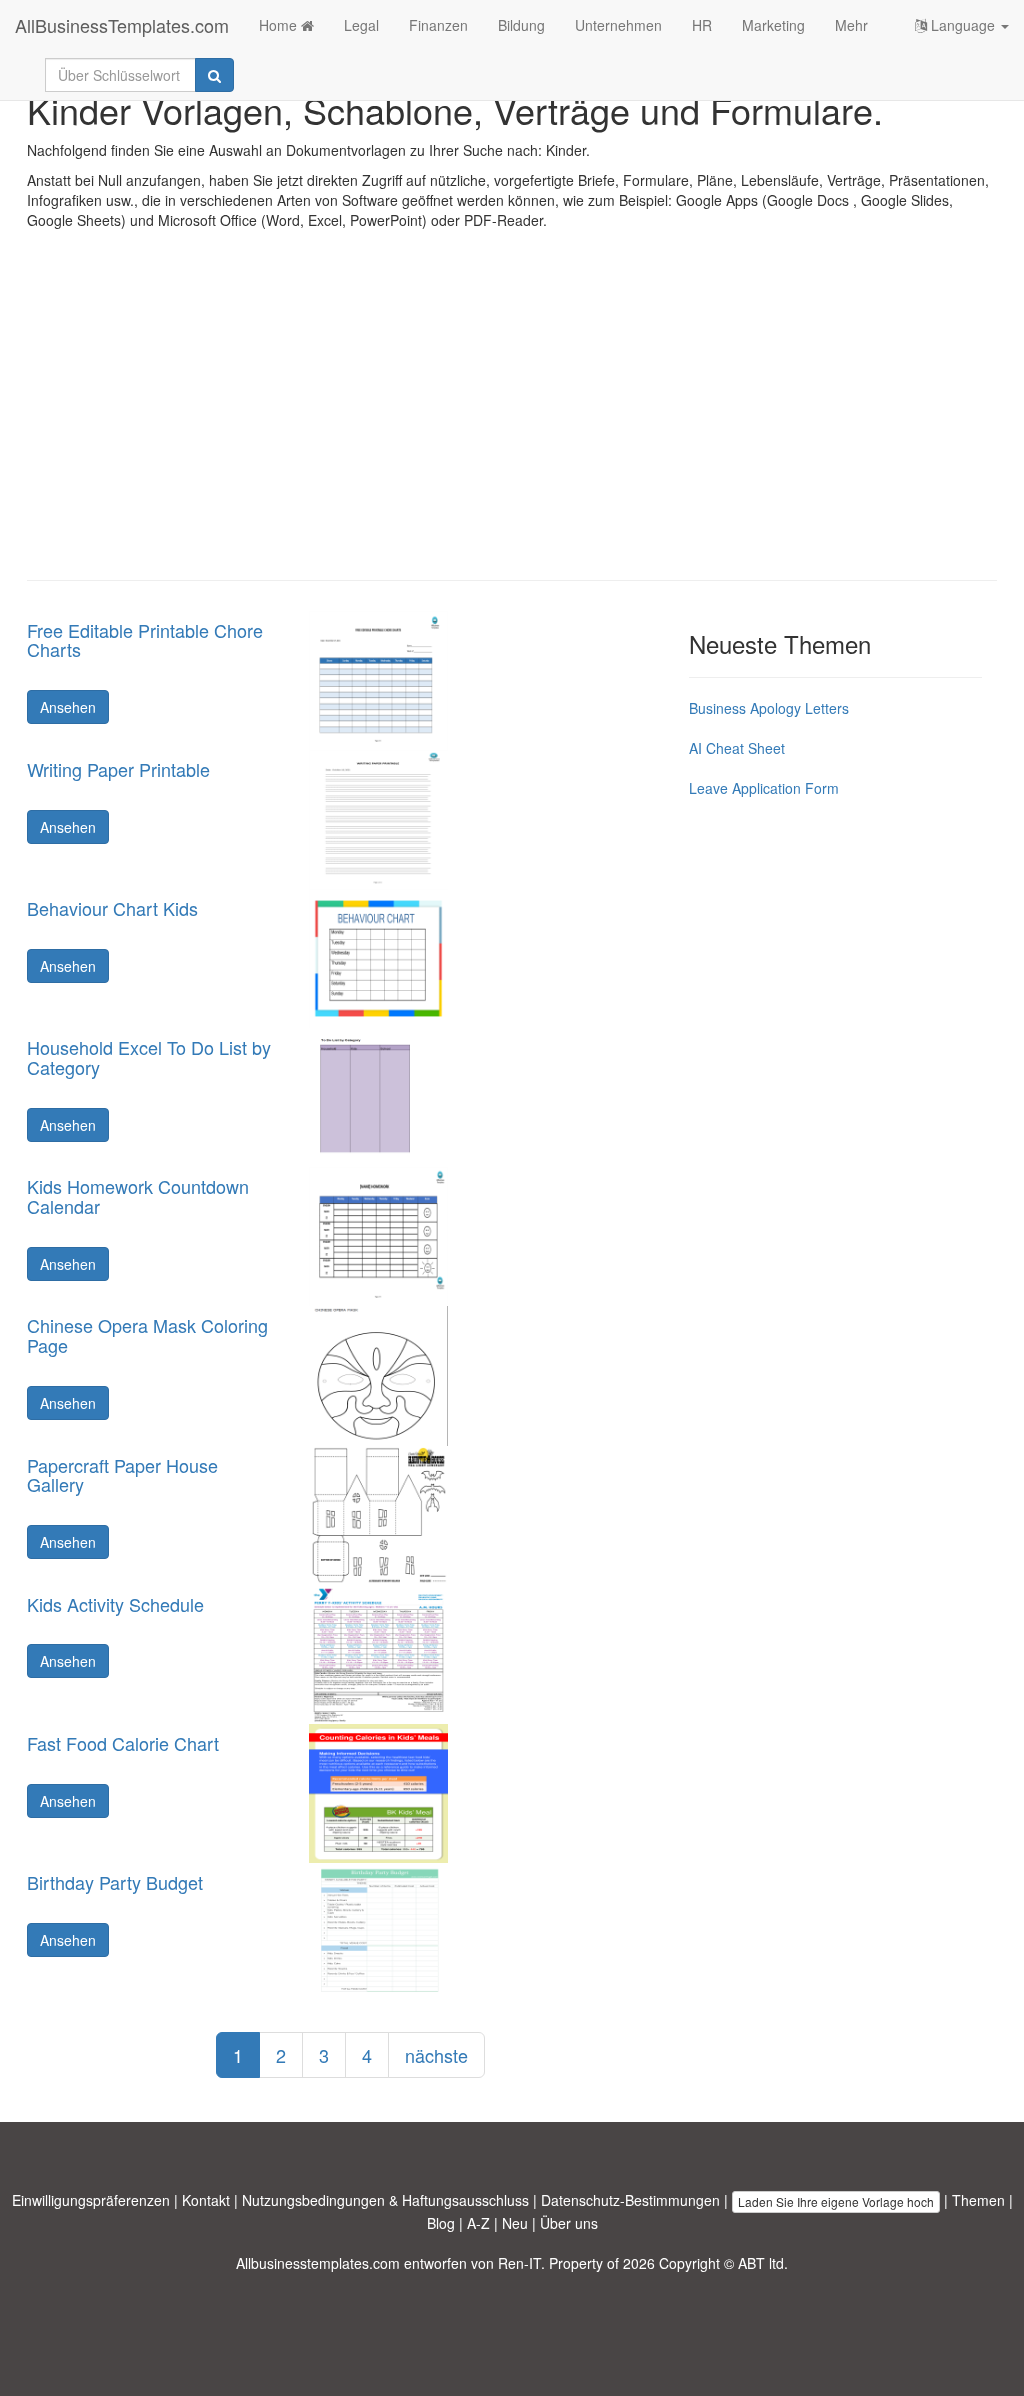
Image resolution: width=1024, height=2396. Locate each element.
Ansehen (68, 707)
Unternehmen (618, 25)
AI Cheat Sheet (737, 748)
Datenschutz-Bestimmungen (630, 2200)
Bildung (521, 25)
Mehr (851, 25)
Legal (361, 25)
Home (280, 25)
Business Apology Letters (769, 708)
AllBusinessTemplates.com (122, 25)
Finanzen (438, 25)
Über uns (569, 2223)
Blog (441, 2223)
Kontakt (206, 2200)
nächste (436, 2055)
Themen (978, 2200)
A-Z (478, 2223)
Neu (515, 2223)
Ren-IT (519, 2263)
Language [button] (963, 25)
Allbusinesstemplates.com (318, 2263)
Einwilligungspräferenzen (91, 2200)
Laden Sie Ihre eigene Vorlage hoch (836, 2201)
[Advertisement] (512, 420)
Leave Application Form (764, 788)
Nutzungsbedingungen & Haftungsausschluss (385, 2200)
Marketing (773, 25)
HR (702, 25)
